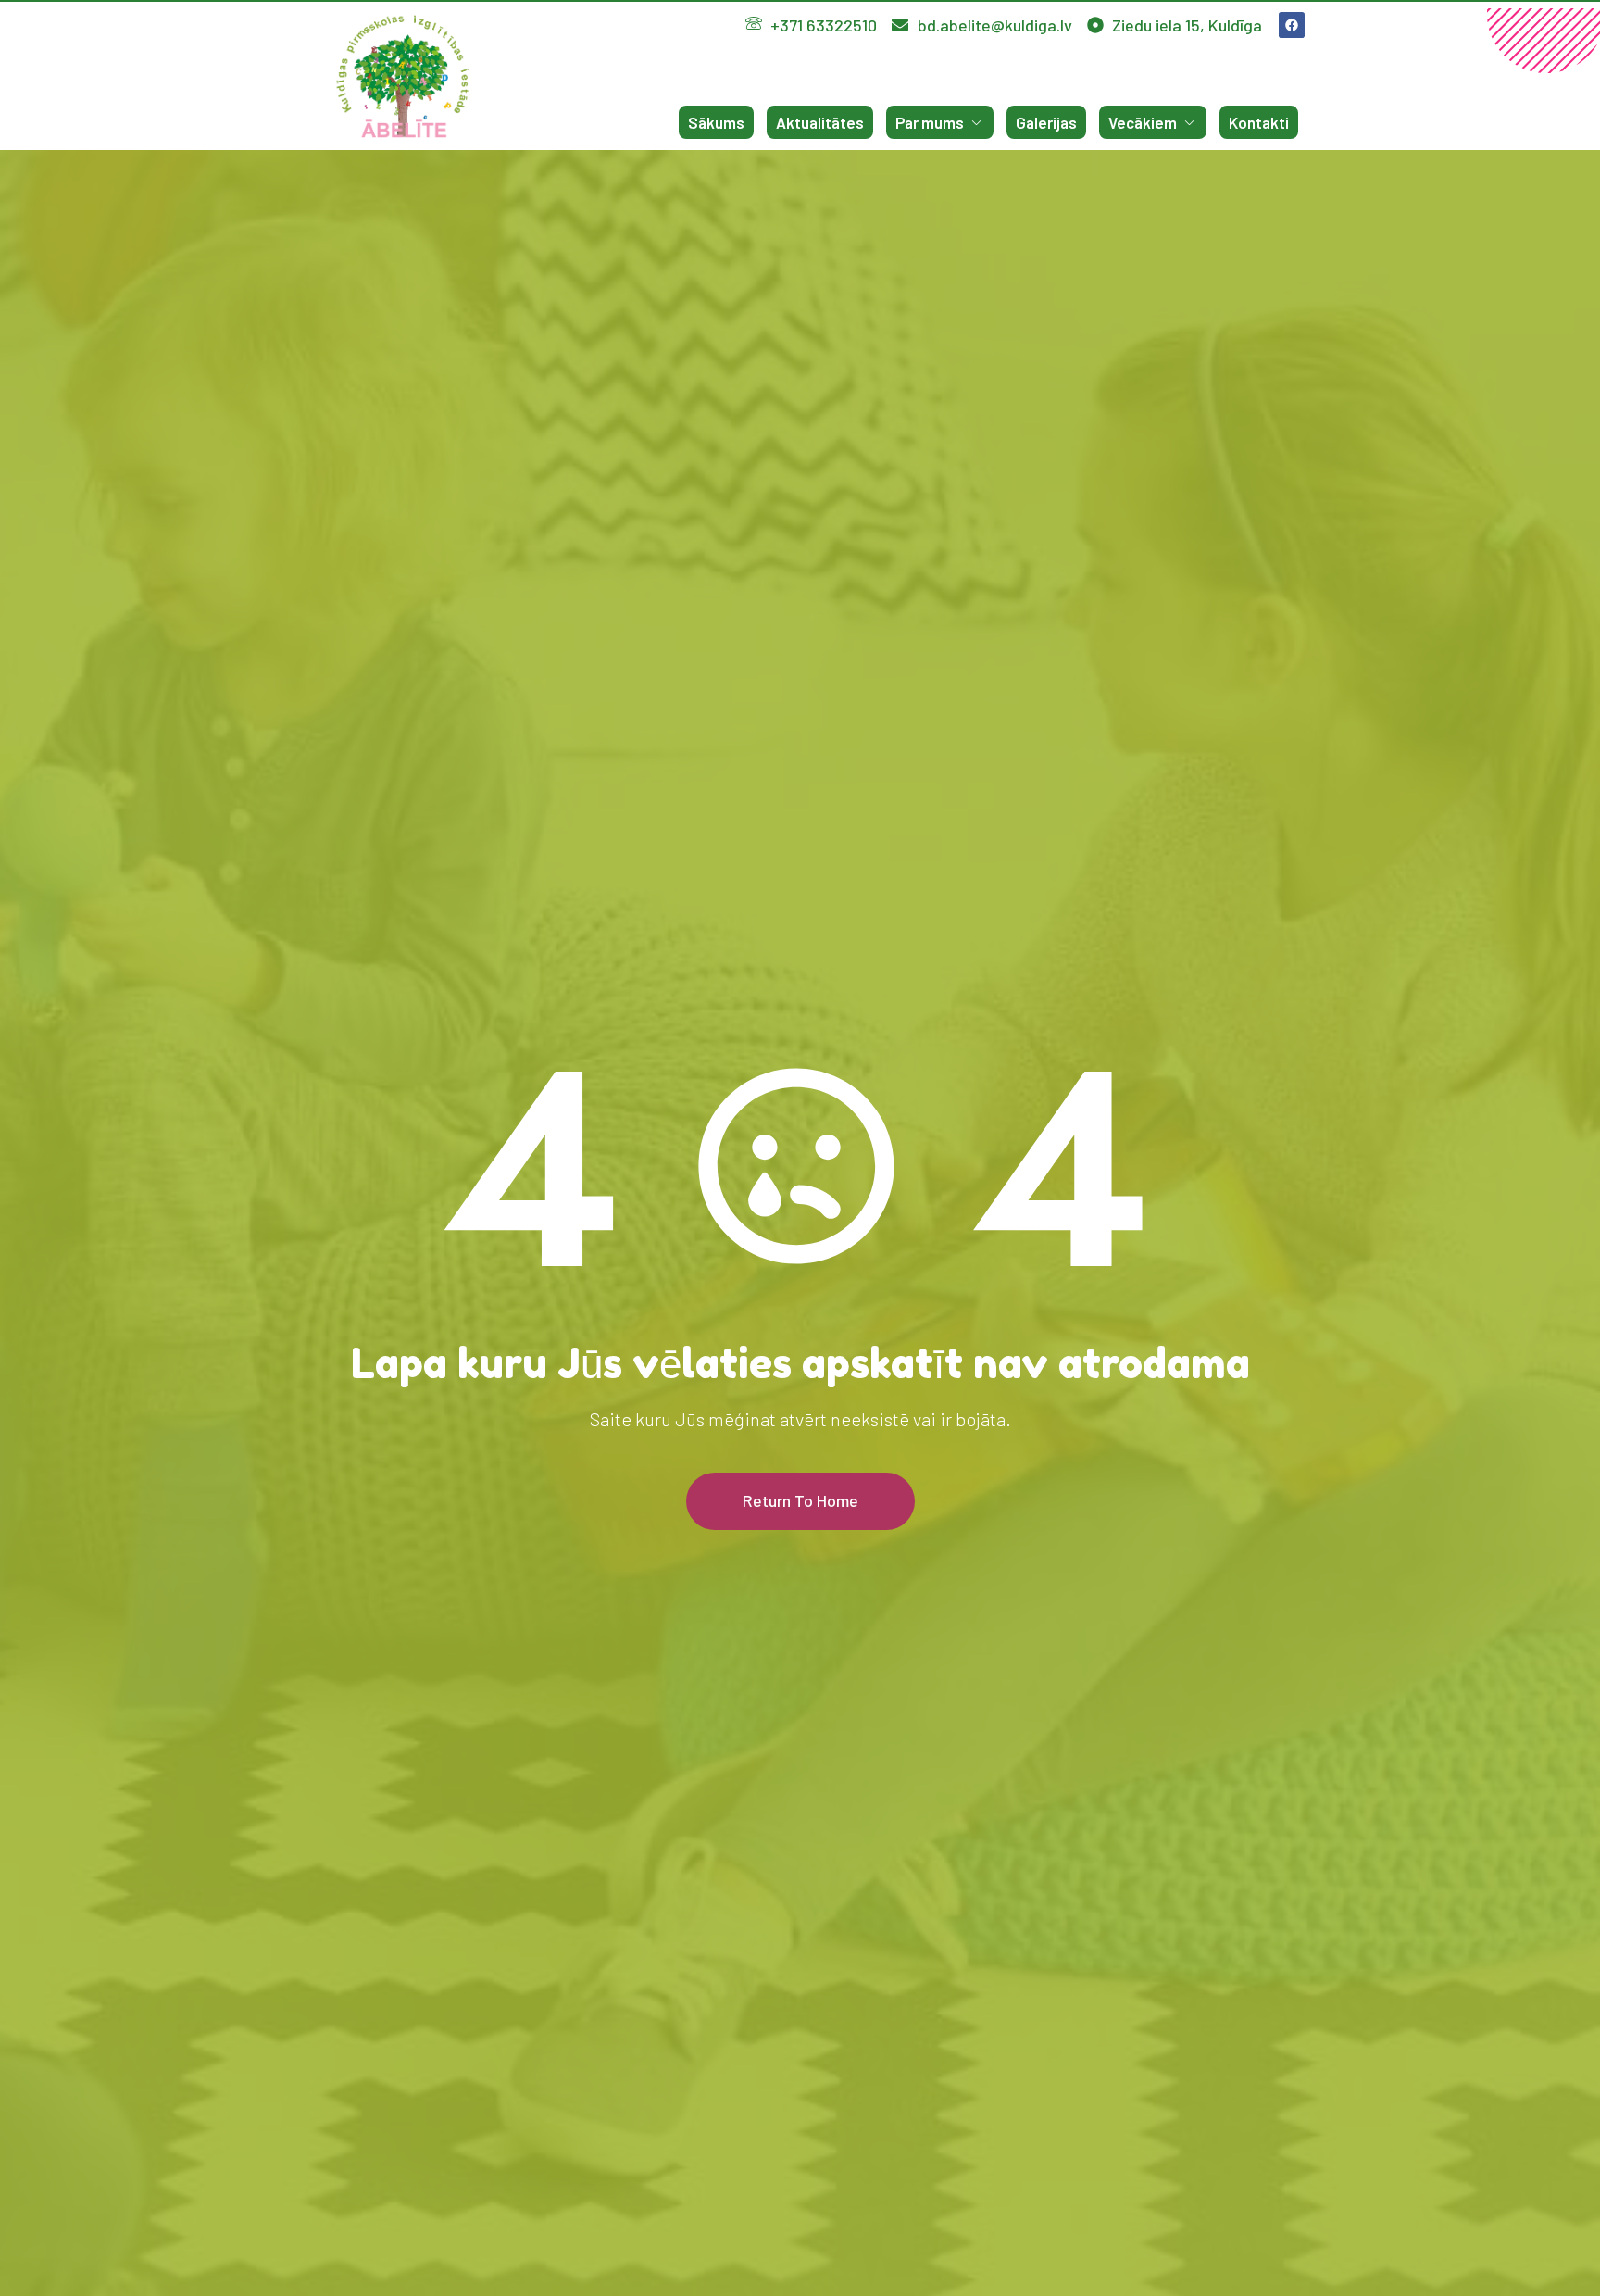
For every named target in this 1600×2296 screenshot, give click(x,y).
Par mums (930, 122)
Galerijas (1046, 122)
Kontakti (1259, 122)
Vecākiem (1143, 122)
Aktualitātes (820, 122)
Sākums (716, 122)
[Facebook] (1292, 25)
